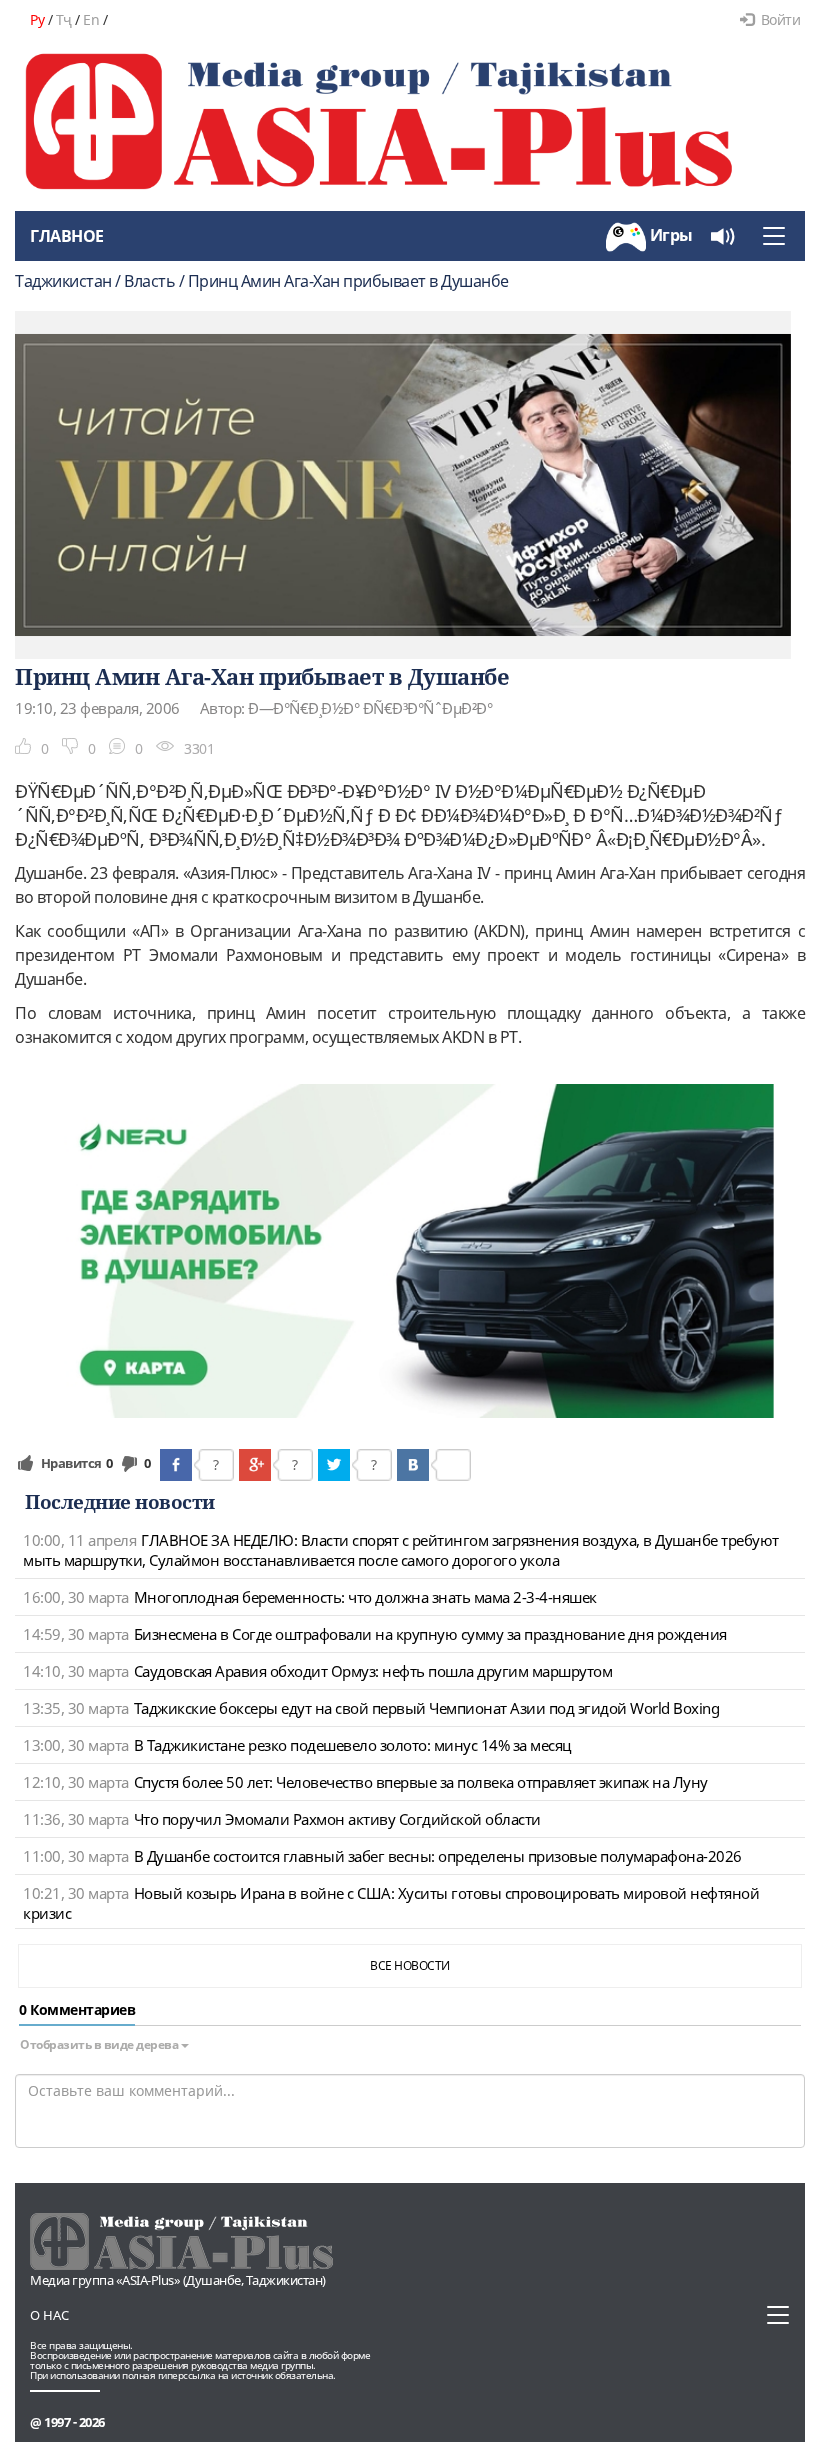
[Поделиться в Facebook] (176, 1465)
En (91, 19)
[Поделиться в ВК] (413, 1465)
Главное (67, 236)
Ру (37, 19)
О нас (49, 2315)
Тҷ (64, 19)
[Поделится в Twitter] (334, 1465)
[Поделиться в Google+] (255, 1465)
